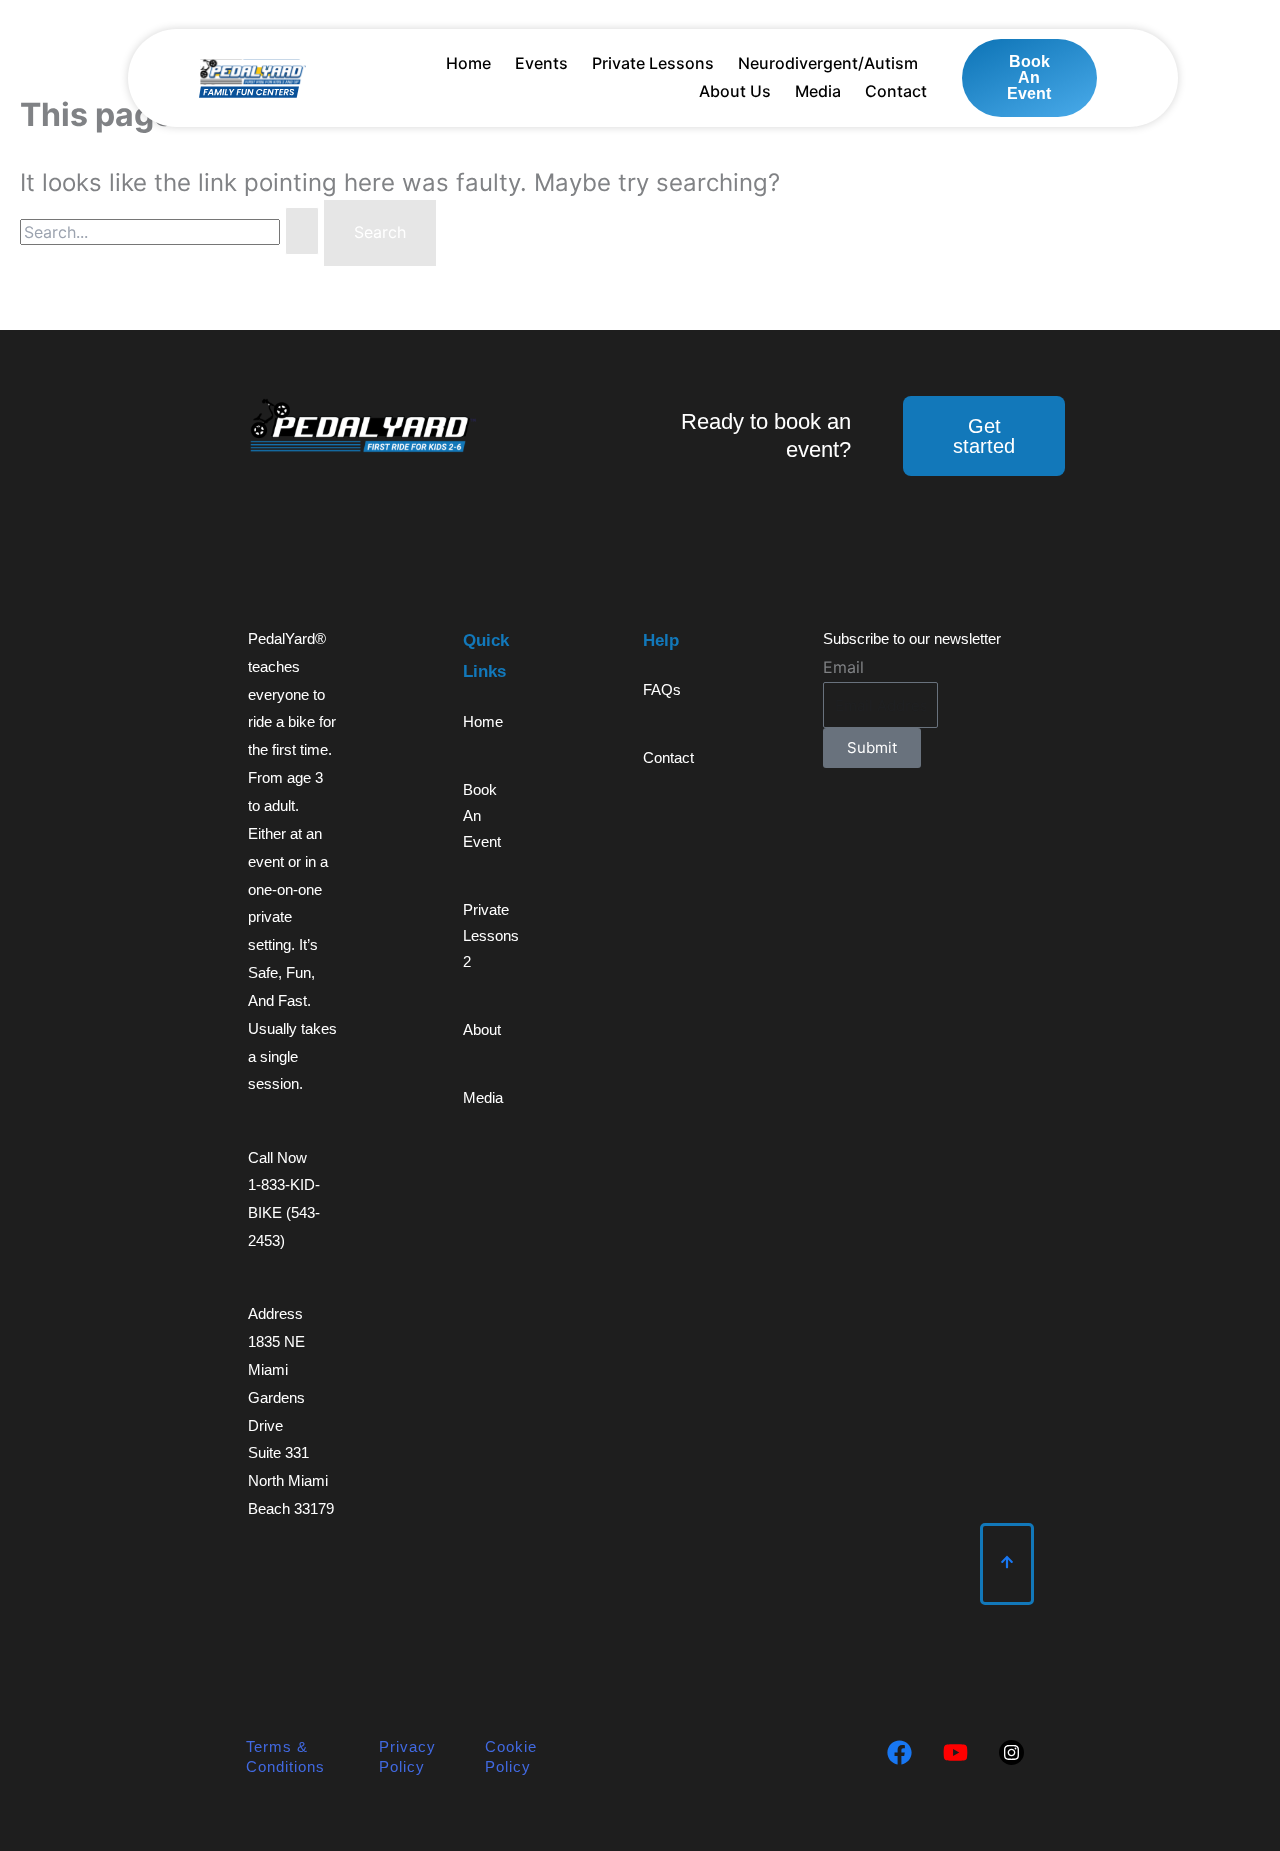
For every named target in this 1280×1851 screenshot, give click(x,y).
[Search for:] (172, 232)
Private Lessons (653, 63)
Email (843, 667)
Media (818, 91)
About (482, 1029)
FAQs (662, 689)
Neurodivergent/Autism (828, 63)
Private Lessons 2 (490, 935)
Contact (896, 91)
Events (541, 63)
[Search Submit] (302, 231)
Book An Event (482, 815)
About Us (735, 91)
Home (468, 63)
